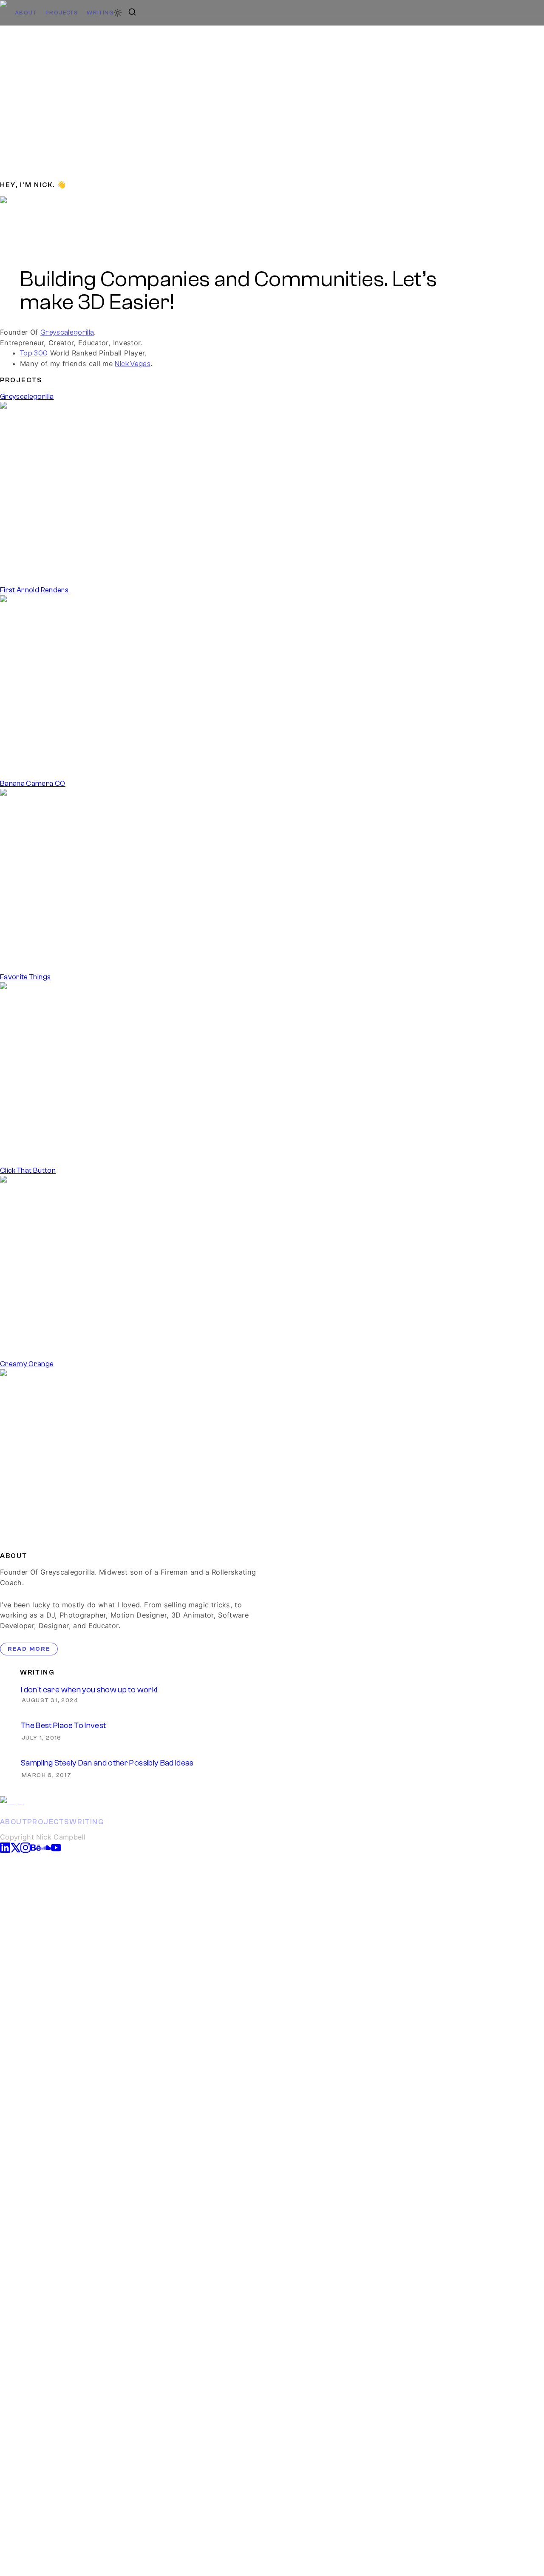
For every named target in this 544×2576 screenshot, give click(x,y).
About (26, 13)
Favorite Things (25, 977)
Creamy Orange (27, 1364)
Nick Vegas (133, 364)
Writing (100, 13)
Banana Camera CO (33, 783)
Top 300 (34, 353)
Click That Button (28, 1170)
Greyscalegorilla (67, 332)
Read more (29, 1649)
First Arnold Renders (34, 590)
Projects (62, 13)
